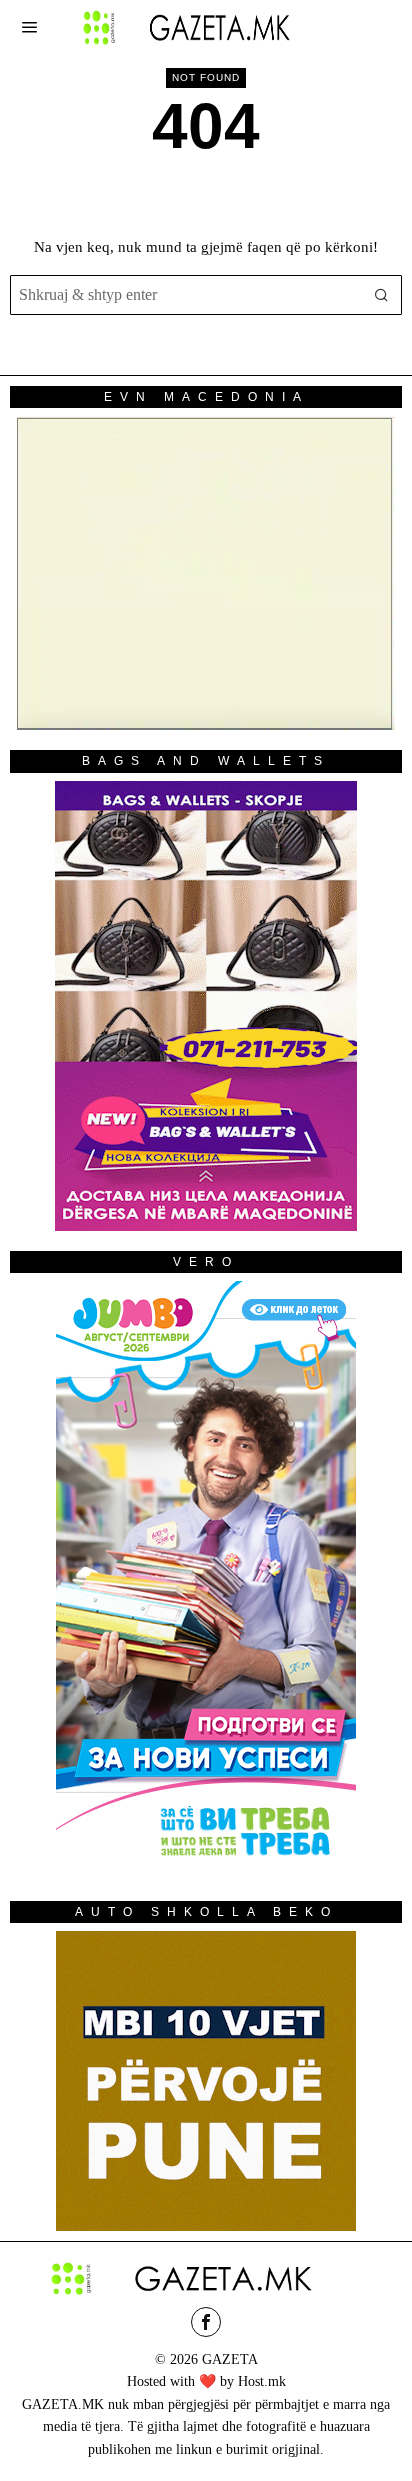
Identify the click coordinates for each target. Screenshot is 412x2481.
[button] (382, 295)
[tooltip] (206, 2322)
